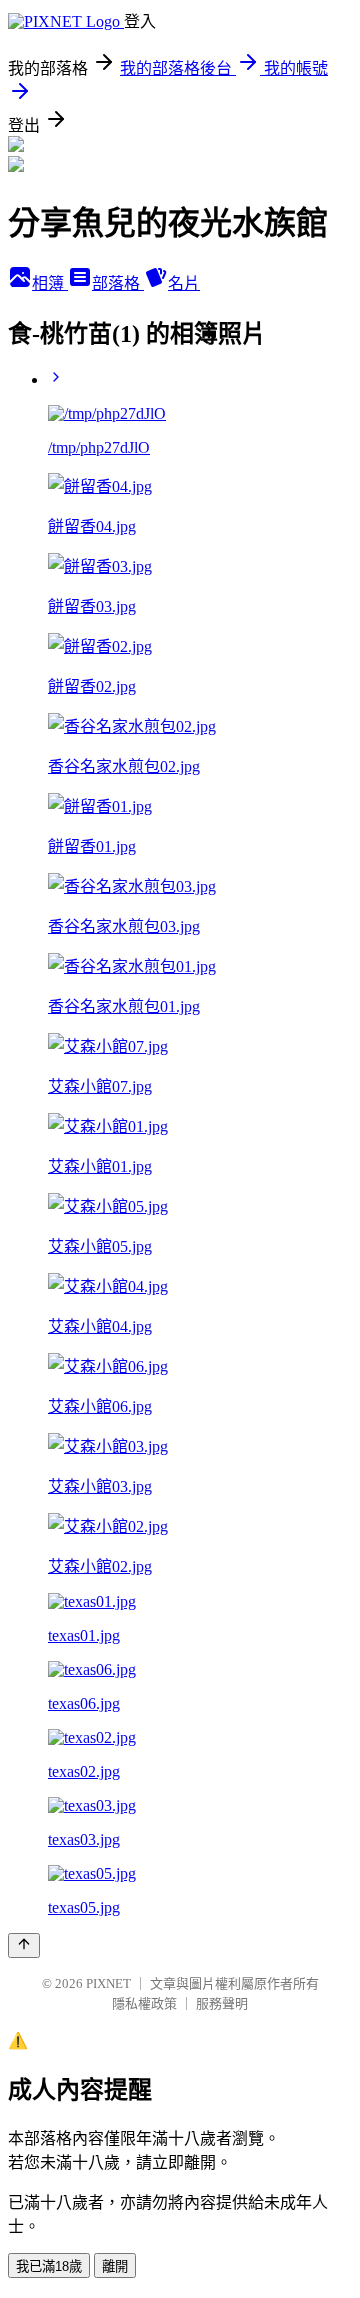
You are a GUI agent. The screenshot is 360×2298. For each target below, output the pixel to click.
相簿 (50, 283)
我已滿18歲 (49, 2266)
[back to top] (24, 1945)
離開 (115, 2266)
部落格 (118, 283)
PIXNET (108, 1983)
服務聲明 (222, 2003)
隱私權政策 (144, 2003)
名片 (184, 283)
